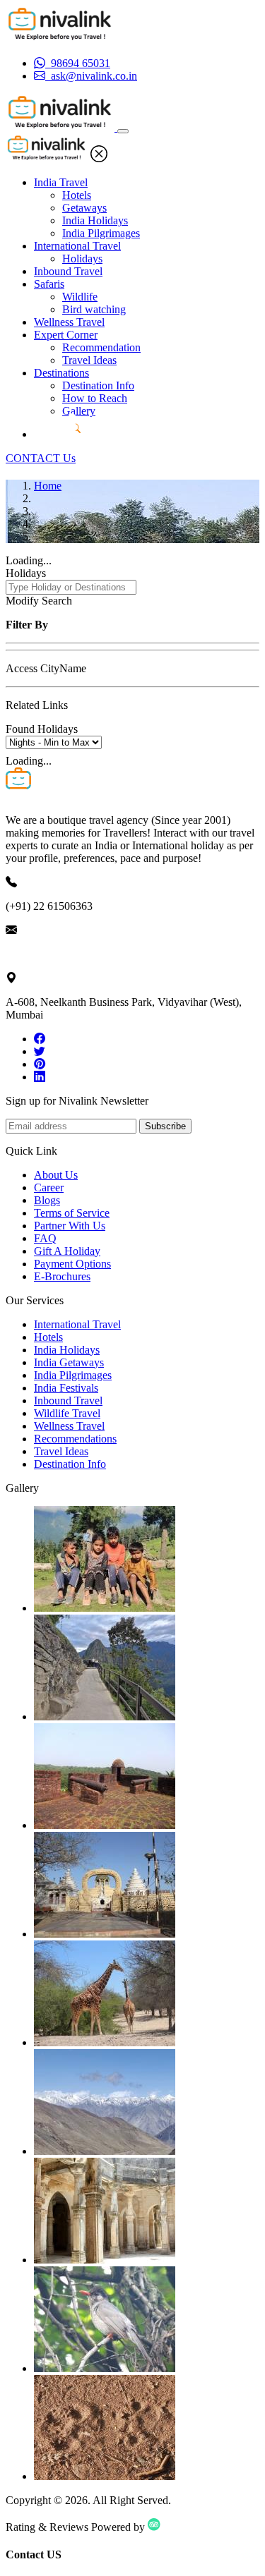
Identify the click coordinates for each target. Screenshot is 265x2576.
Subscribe (165, 1126)
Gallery (79, 411)
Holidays (82, 259)
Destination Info (98, 385)
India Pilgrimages (101, 233)
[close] (99, 158)
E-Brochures (62, 1276)
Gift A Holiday (67, 1251)
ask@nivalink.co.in (49, 954)
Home (48, 486)
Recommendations (75, 1439)
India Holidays (95, 220)
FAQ (45, 1238)
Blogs (47, 1200)
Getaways (84, 208)
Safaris (49, 284)
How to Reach (95, 398)
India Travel (61, 182)
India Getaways (69, 1362)
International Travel (77, 246)
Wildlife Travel (67, 1413)
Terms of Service (72, 1213)
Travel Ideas (89, 360)
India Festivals (66, 1388)
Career (49, 1187)
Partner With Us (70, 1226)
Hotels (77, 195)
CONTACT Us (41, 458)
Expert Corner (66, 335)
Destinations (61, 373)
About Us (56, 1175)
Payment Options (72, 1264)
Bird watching (94, 309)
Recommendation (101, 347)
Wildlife (80, 297)
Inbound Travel (68, 271)
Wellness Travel (69, 322)
